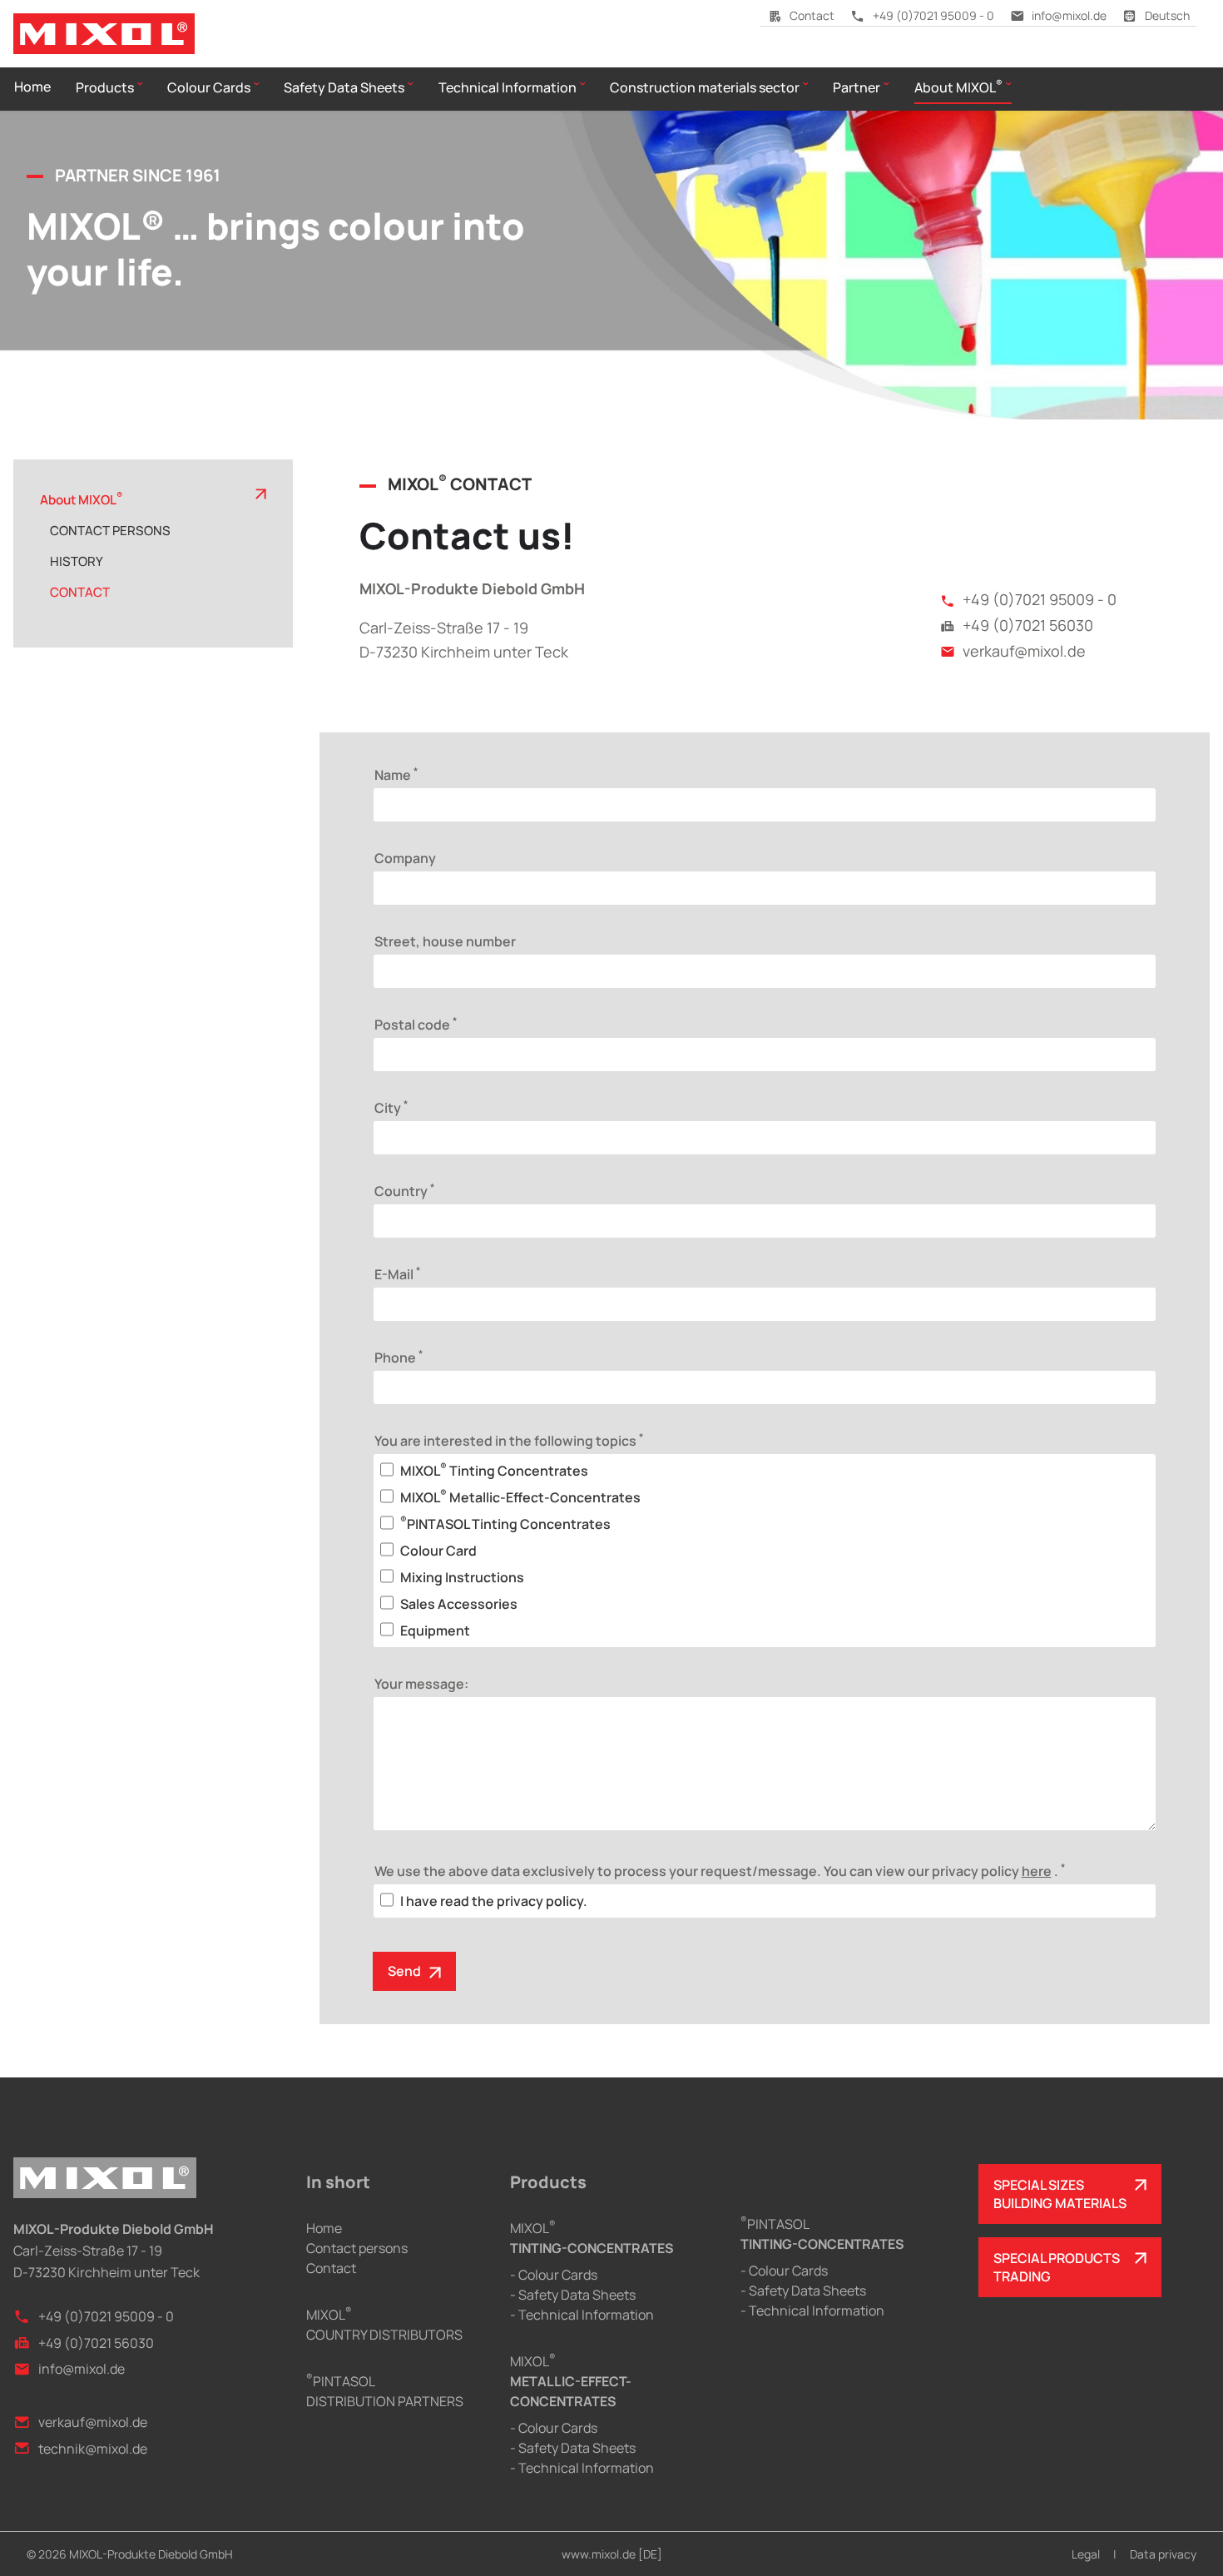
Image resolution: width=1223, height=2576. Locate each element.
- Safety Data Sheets (573, 2295)
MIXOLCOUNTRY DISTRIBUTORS (384, 2325)
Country (404, 1190)
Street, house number (445, 941)
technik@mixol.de (93, 2449)
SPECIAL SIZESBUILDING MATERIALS (1060, 2194)
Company (405, 858)
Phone (399, 1357)
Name (396, 774)
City (391, 1107)
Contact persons (357, 2248)
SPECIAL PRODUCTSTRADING (1057, 2267)
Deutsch (1167, 15)
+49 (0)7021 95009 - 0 (933, 15)
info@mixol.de (1069, 15)
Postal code (416, 1024)
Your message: (421, 1684)
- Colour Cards (554, 2275)
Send (404, 1971)
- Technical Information (582, 2315)
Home (324, 2228)
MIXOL (592, 2238)
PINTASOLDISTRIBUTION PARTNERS (385, 2391)
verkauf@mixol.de (1024, 651)
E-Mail (397, 1273)
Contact (812, 15)
